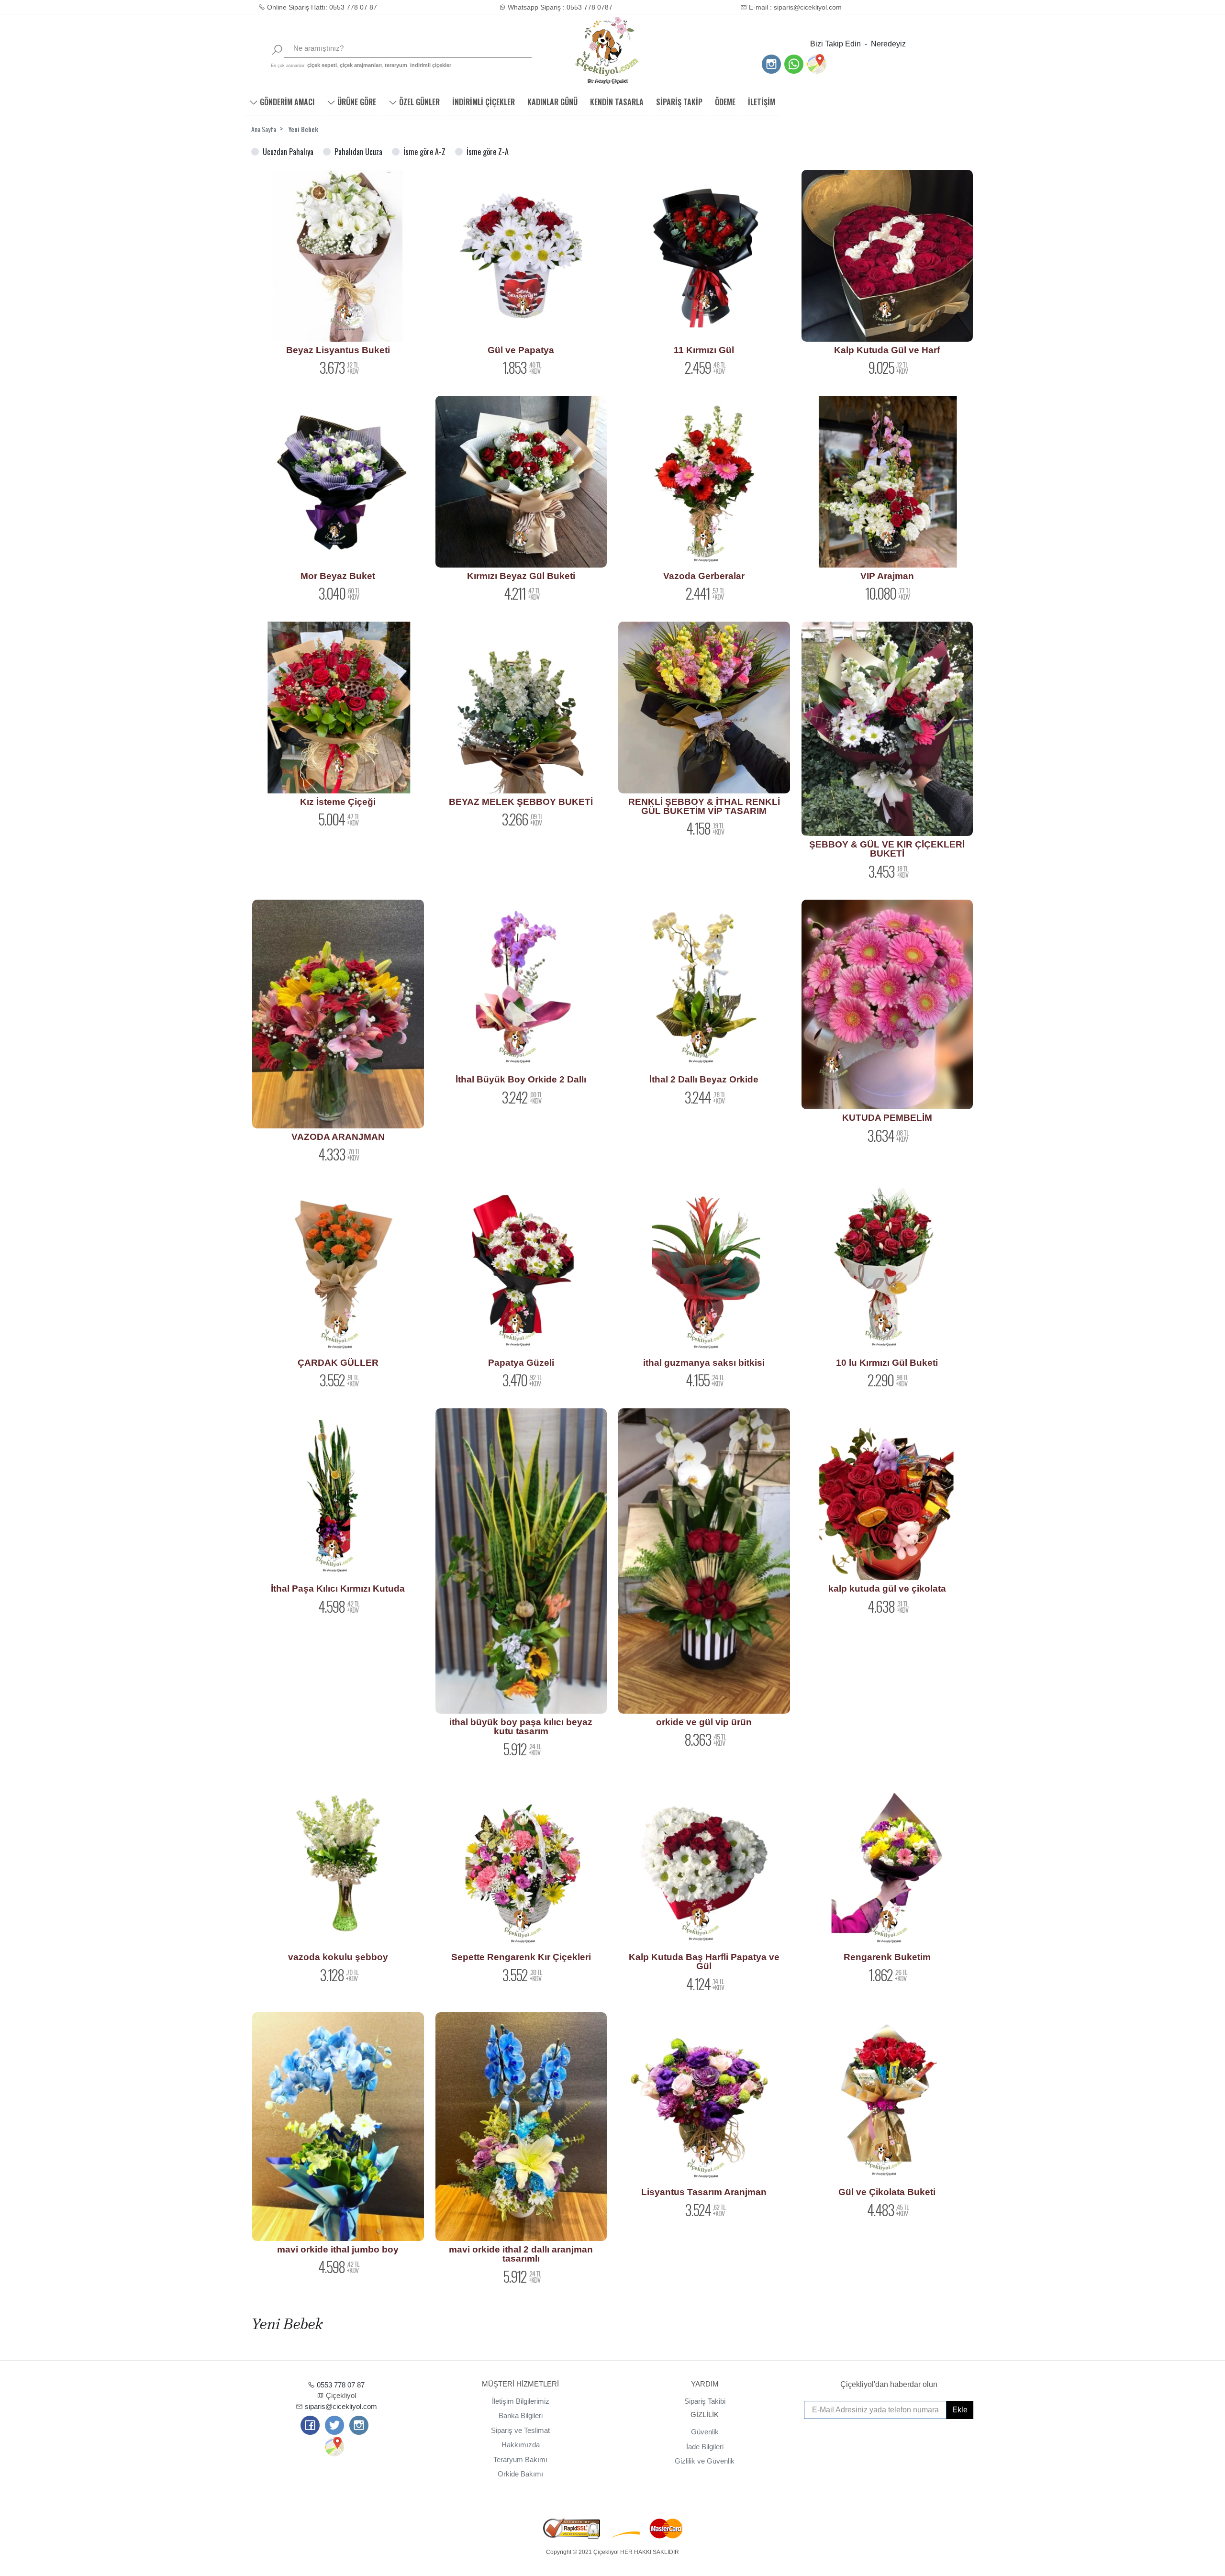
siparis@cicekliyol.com (340, 2406)
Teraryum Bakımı (520, 2459)
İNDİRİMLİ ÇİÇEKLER (484, 102)
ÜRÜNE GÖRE (356, 102)
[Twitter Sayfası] (334, 2426)
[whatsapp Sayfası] (794, 65)
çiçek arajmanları (361, 65)
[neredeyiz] (816, 64)
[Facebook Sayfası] (310, 2426)
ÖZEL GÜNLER (418, 102)
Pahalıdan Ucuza (358, 152)
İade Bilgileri (705, 2447)
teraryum (396, 65)
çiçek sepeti (322, 65)
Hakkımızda (521, 2445)
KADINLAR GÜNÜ (552, 102)
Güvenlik (705, 2432)
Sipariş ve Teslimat (520, 2430)
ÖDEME (725, 102)
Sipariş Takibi (705, 2401)
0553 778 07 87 (340, 2385)
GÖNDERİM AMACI (286, 102)
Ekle (960, 2410)
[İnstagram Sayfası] (771, 65)
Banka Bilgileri (521, 2415)
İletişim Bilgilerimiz (521, 2401)
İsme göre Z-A (488, 152)
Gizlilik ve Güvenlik (705, 2461)
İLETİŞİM (762, 102)
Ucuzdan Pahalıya (288, 152)
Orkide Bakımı (520, 2474)
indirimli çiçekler (431, 65)
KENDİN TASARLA (617, 102)
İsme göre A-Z (424, 152)
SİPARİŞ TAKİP (679, 102)
